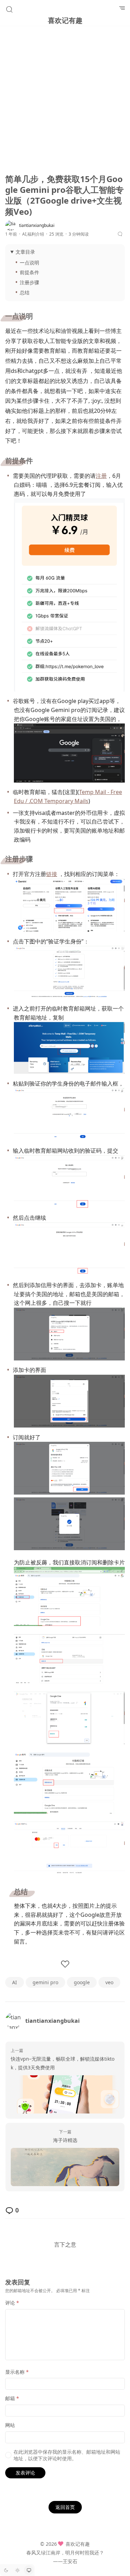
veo (109, 1982)
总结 (25, 292)
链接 (52, 874)
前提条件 (29, 272)
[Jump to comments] (121, 234)
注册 (101, 476)
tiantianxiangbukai (53, 2021)
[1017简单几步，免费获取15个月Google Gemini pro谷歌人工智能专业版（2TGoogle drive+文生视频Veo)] (65, 2167)
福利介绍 (36, 234)
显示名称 (17, 2372)
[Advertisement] (65, 101)
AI (24, 234)
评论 (12, 2303)
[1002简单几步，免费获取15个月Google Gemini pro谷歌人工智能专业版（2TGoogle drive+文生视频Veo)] (65, 2094)
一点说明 (29, 263)
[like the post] (65, 1964)
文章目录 (25, 252)
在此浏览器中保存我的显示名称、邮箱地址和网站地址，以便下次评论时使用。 (67, 2455)
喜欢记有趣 (65, 20)
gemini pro (45, 1982)
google (82, 1982)
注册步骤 (29, 282)
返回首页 (65, 2507)
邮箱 (12, 2398)
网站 (10, 2425)
